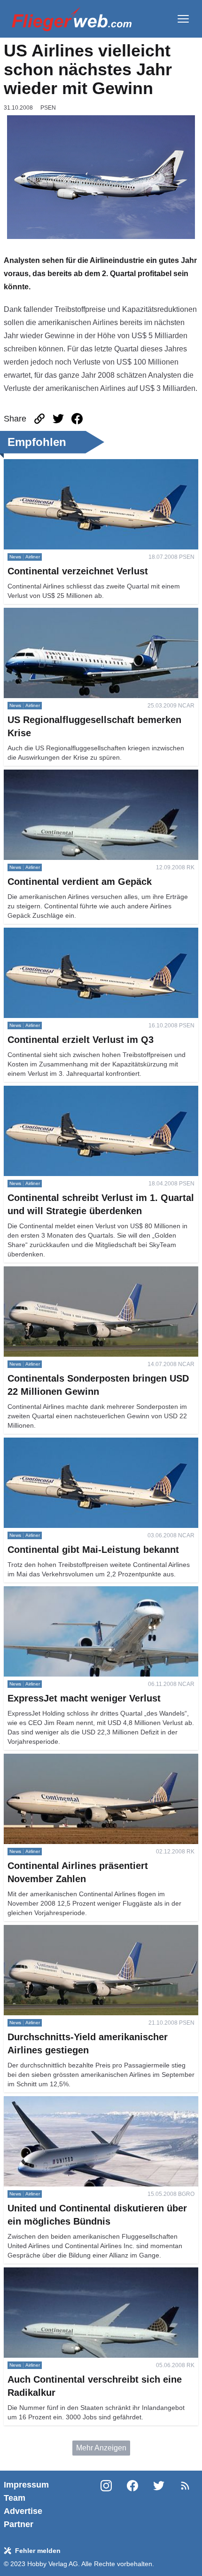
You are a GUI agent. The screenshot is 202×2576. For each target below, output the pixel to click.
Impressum (26, 2485)
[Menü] (183, 19)
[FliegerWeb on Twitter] (159, 2504)
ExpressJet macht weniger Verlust (60, 1592)
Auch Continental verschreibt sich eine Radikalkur (87, 2273)
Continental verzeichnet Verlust (56, 465)
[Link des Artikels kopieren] (39, 419)
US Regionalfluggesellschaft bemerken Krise (79, 613)
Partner (19, 2524)
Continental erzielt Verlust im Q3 (57, 933)
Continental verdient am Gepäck (57, 775)
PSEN (48, 108)
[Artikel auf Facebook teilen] (77, 419)
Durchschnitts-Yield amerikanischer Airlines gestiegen (93, 1930)
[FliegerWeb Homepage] (72, 19)
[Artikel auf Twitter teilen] (58, 419)
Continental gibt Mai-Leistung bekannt (67, 1443)
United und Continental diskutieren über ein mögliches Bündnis (94, 2107)
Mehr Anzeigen (101, 2448)
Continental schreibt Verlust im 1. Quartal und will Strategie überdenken (85, 1097)
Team (15, 2498)
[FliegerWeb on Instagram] (106, 2504)
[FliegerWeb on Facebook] (132, 2504)
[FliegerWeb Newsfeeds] (185, 2486)
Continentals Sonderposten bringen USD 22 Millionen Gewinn (93, 1277)
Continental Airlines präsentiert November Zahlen (86, 1759)
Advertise (23, 2511)
